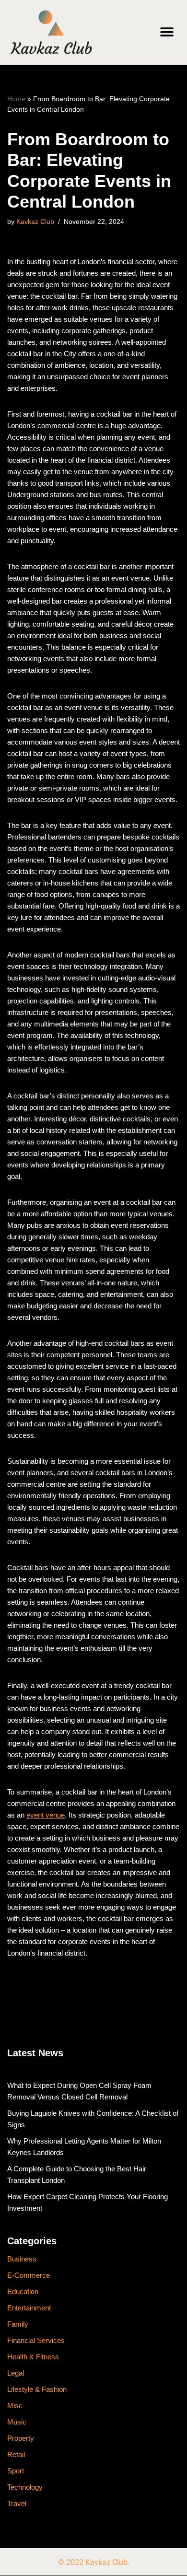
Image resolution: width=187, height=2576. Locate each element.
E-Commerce (29, 2275)
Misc (15, 2406)
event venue (46, 1815)
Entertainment (29, 2308)
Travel (17, 2503)
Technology (25, 2487)
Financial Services (36, 2340)
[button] (167, 32)
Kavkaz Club (35, 222)
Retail (16, 2454)
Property (21, 2438)
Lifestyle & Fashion (37, 2389)
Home (16, 99)
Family (18, 2324)
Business (22, 2259)
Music (17, 2422)
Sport (16, 2471)
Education (23, 2291)
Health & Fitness (33, 2357)
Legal (16, 2373)
